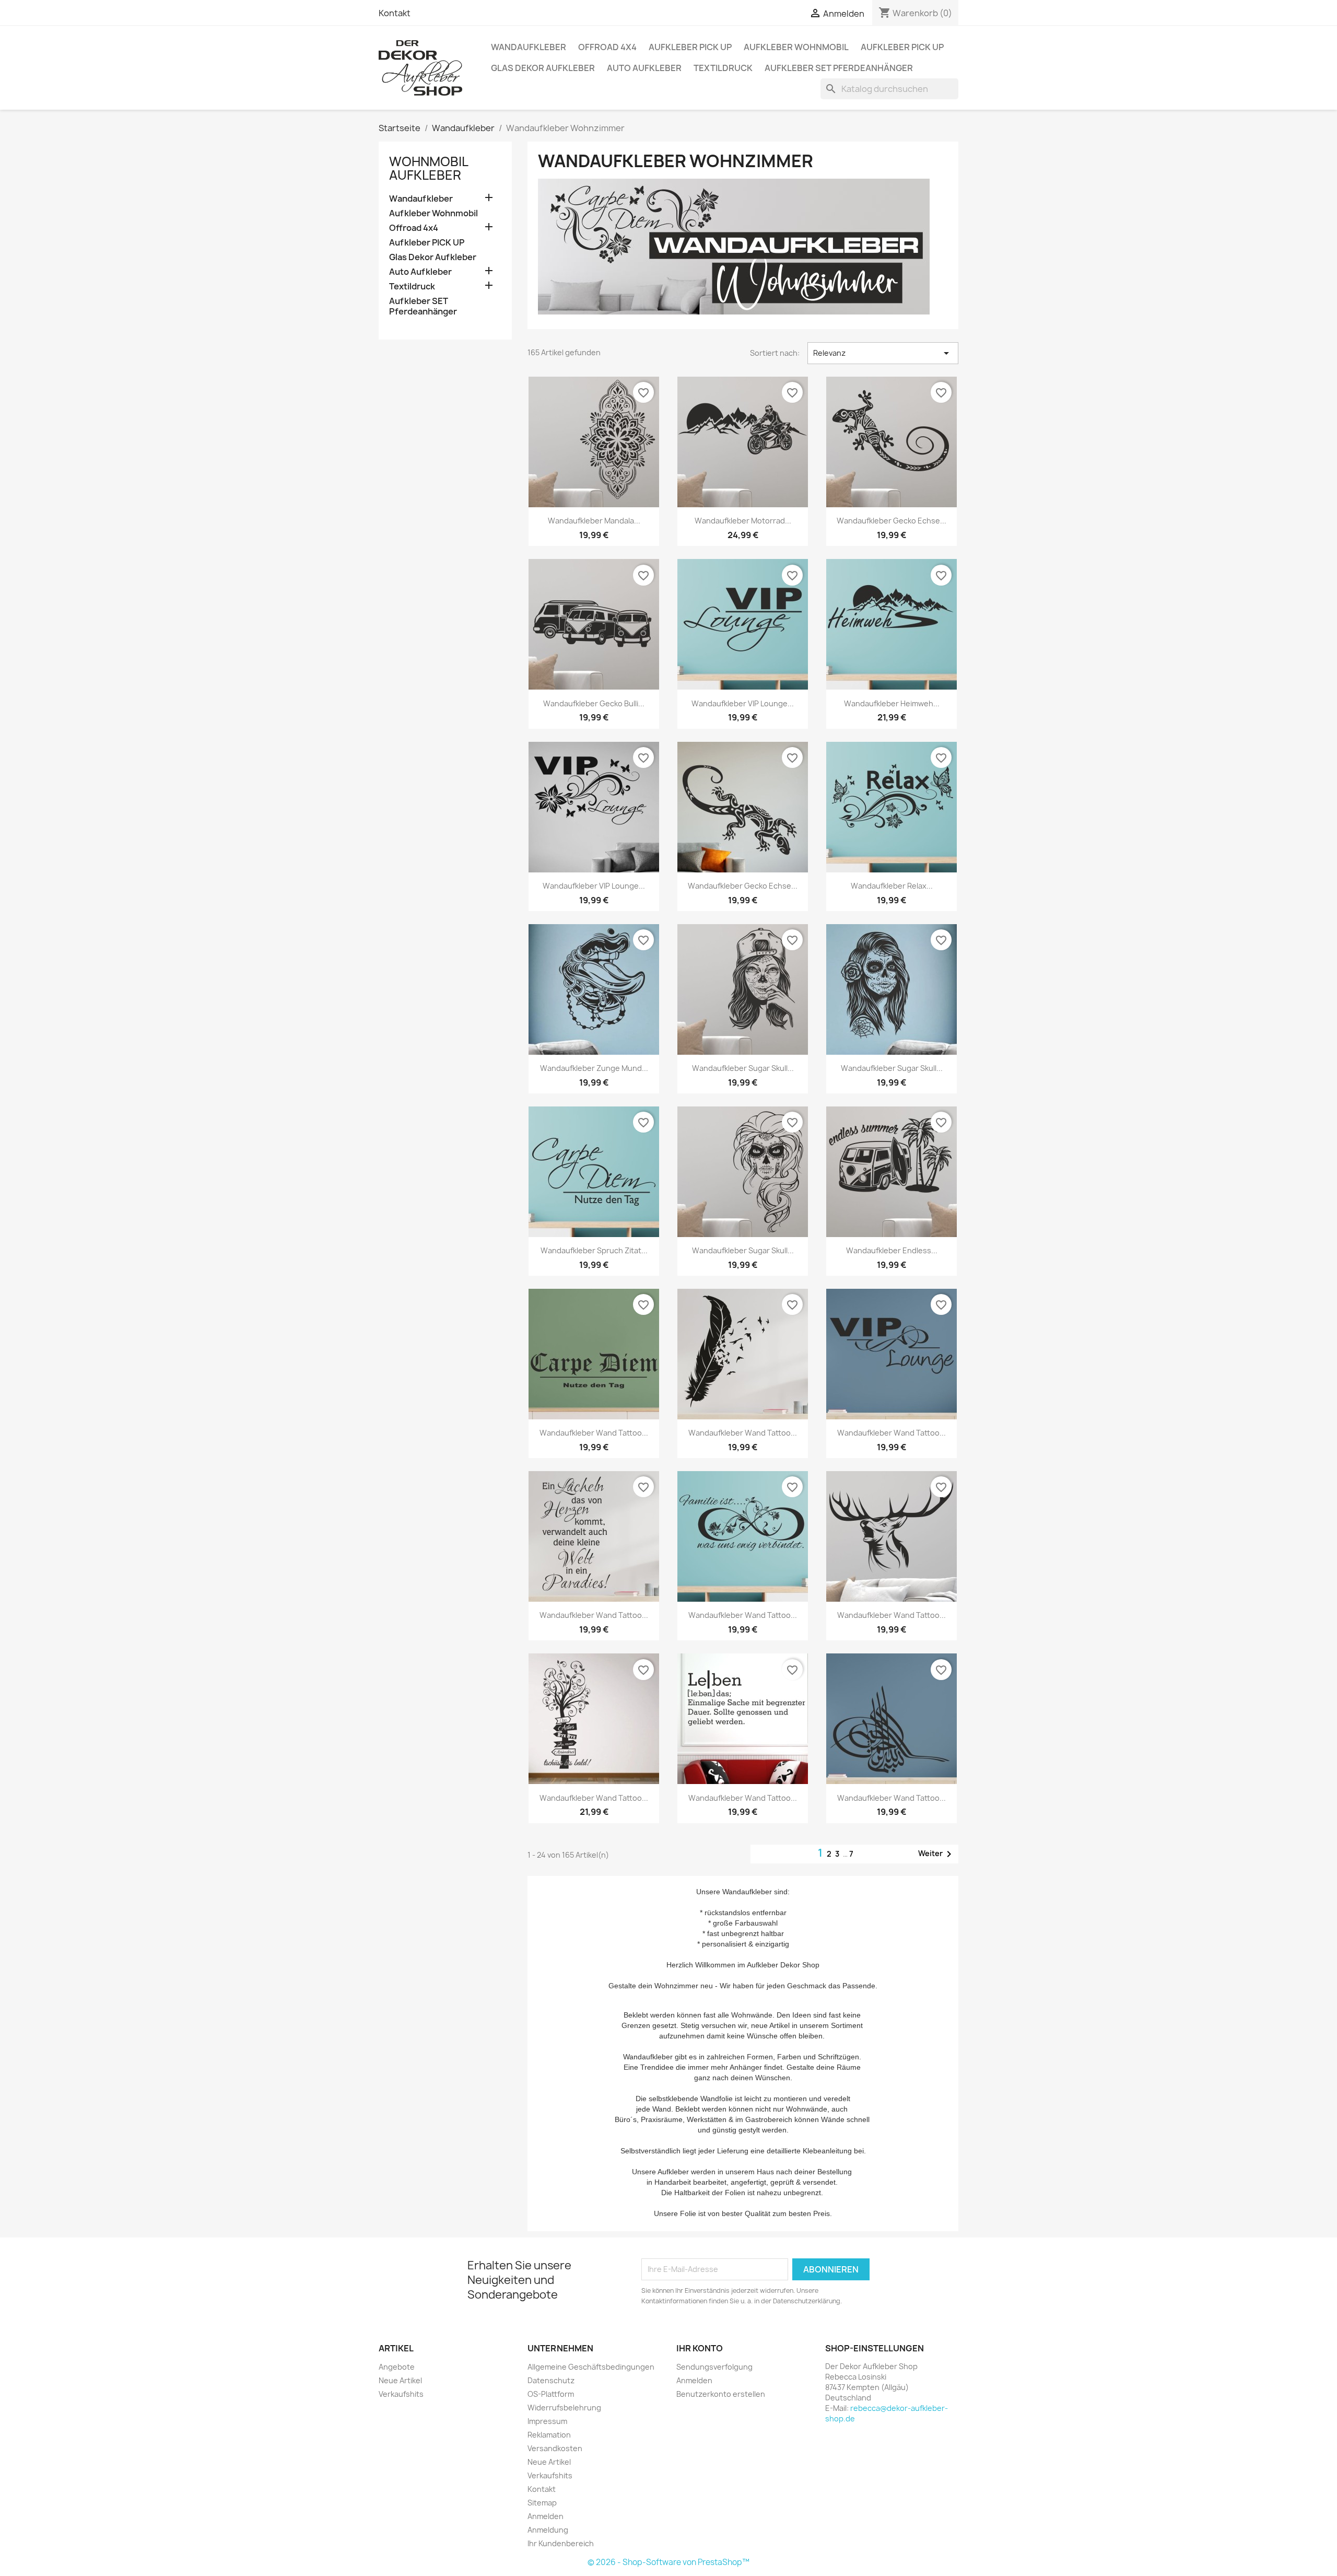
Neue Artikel (400, 2380)
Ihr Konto (700, 2348)
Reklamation (549, 2435)
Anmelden (546, 2516)
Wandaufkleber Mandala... (594, 521)
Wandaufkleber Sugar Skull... (743, 1068)
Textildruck (723, 68)
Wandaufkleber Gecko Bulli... (594, 703)
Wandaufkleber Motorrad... (743, 521)
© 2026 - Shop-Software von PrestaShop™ (668, 2562)
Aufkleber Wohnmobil (796, 47)
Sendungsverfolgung (714, 2367)
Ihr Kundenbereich (561, 2543)
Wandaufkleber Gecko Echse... (892, 521)
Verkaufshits (401, 2394)
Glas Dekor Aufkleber (543, 68)
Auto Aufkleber (644, 68)
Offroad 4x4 (607, 47)
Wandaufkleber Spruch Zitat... (594, 1250)
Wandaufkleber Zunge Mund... (594, 1068)
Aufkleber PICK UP (690, 47)
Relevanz (883, 353)
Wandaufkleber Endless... (892, 1250)
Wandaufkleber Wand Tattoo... (594, 1433)
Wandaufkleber (529, 47)
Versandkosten (555, 2448)
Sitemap (542, 2503)
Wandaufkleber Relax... (892, 886)
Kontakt (395, 13)
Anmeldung (548, 2530)
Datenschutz (551, 2380)
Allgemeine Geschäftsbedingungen (591, 2367)
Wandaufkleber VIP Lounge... (743, 703)
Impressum (547, 2421)
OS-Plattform (551, 2394)
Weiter (937, 1854)
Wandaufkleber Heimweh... (892, 703)
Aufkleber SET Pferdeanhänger (839, 68)
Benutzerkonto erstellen (721, 2394)
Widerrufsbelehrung (564, 2408)
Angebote (397, 2367)
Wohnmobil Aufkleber (429, 168)
